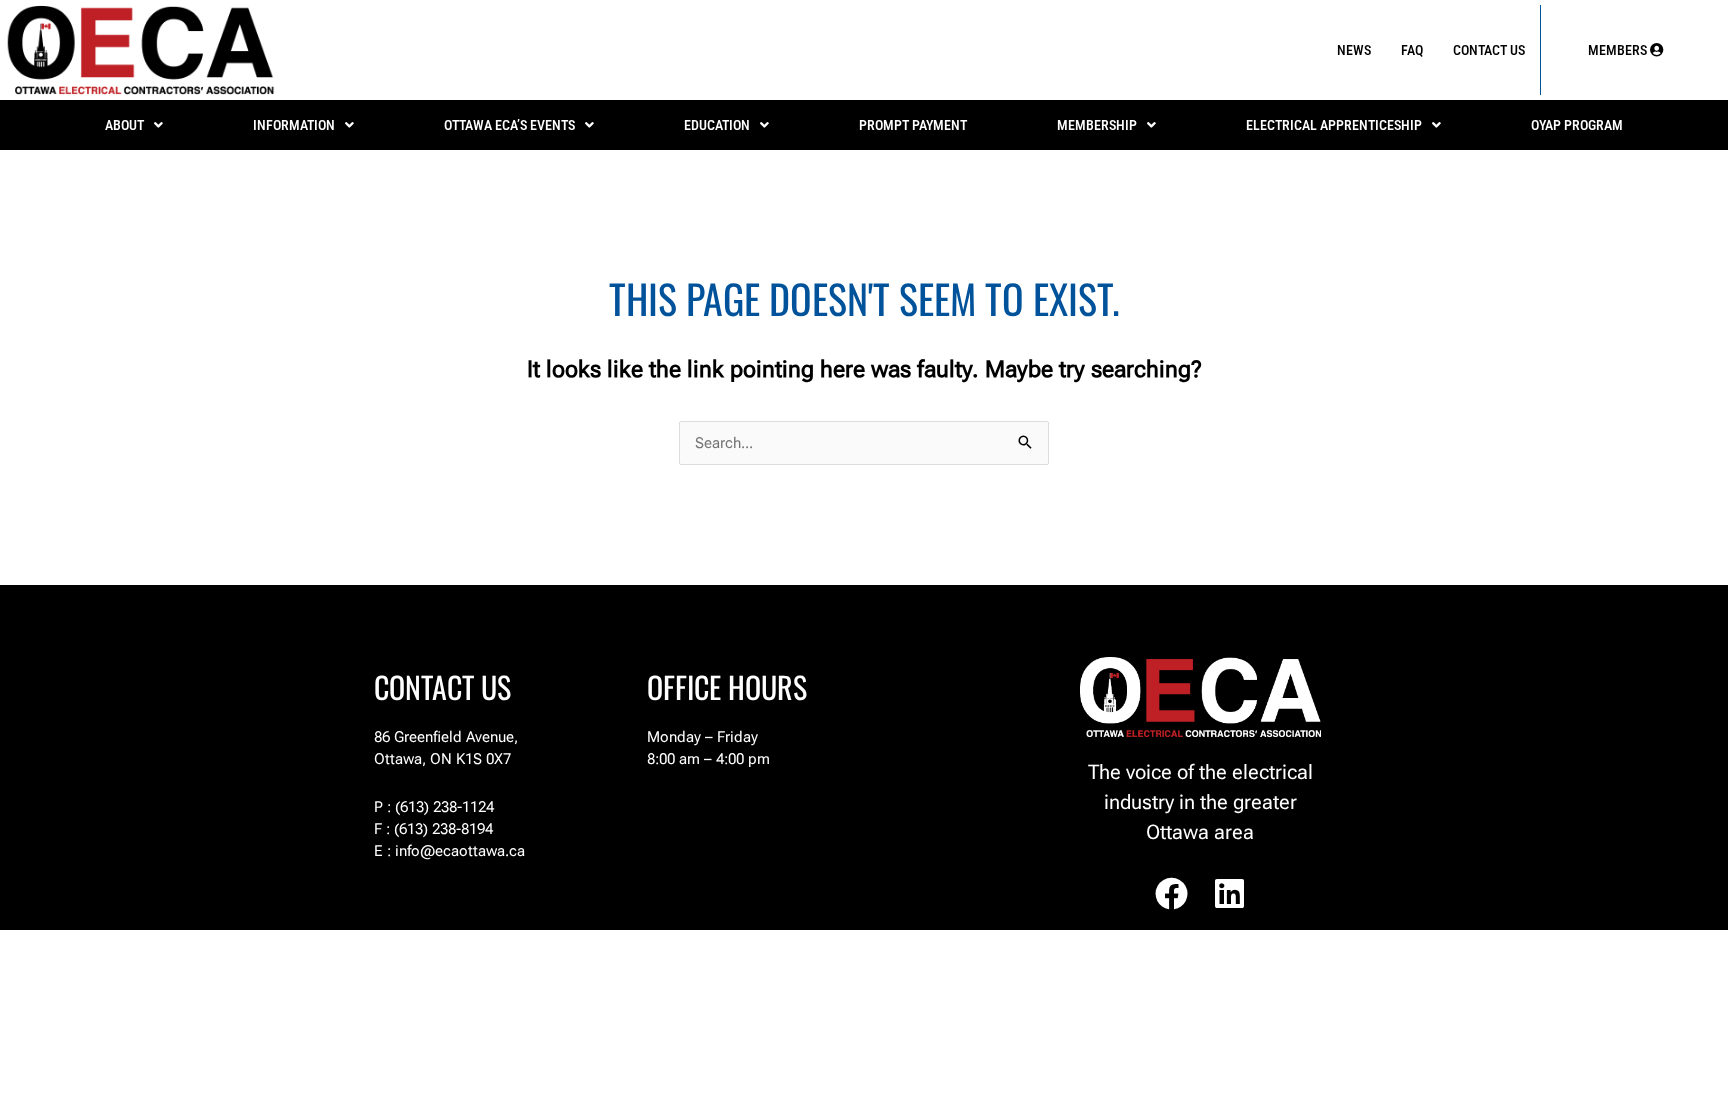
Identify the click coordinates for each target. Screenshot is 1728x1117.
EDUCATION (717, 125)
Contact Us (1489, 50)
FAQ (1412, 50)
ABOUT (124, 125)
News (1354, 50)
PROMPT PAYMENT (913, 125)
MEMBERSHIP (1097, 125)
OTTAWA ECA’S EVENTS (509, 125)
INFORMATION (294, 125)
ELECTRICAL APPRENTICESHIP (1334, 125)
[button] (134, 125)
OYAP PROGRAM (1577, 125)
